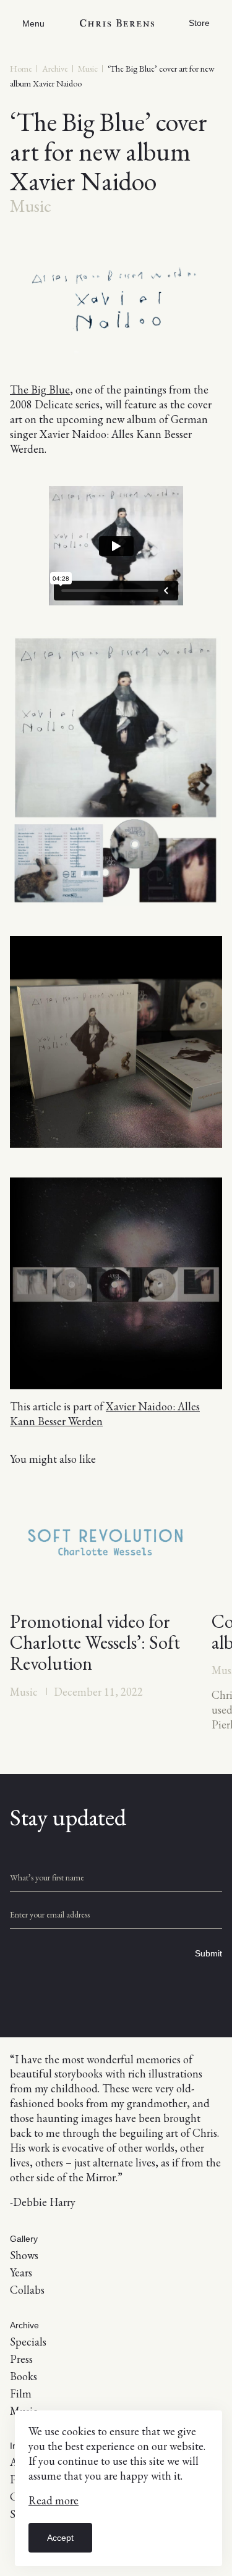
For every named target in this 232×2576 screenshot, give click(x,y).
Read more (54, 2500)
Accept (60, 2538)
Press (21, 2359)
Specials (28, 2342)
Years (21, 2272)
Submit (208, 1953)
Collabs (27, 2290)
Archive (55, 69)
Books (24, 2376)
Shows (24, 2255)
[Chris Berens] (117, 23)
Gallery (24, 2239)
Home (21, 69)
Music (88, 69)
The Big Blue (40, 389)
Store (199, 23)
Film (21, 2393)
